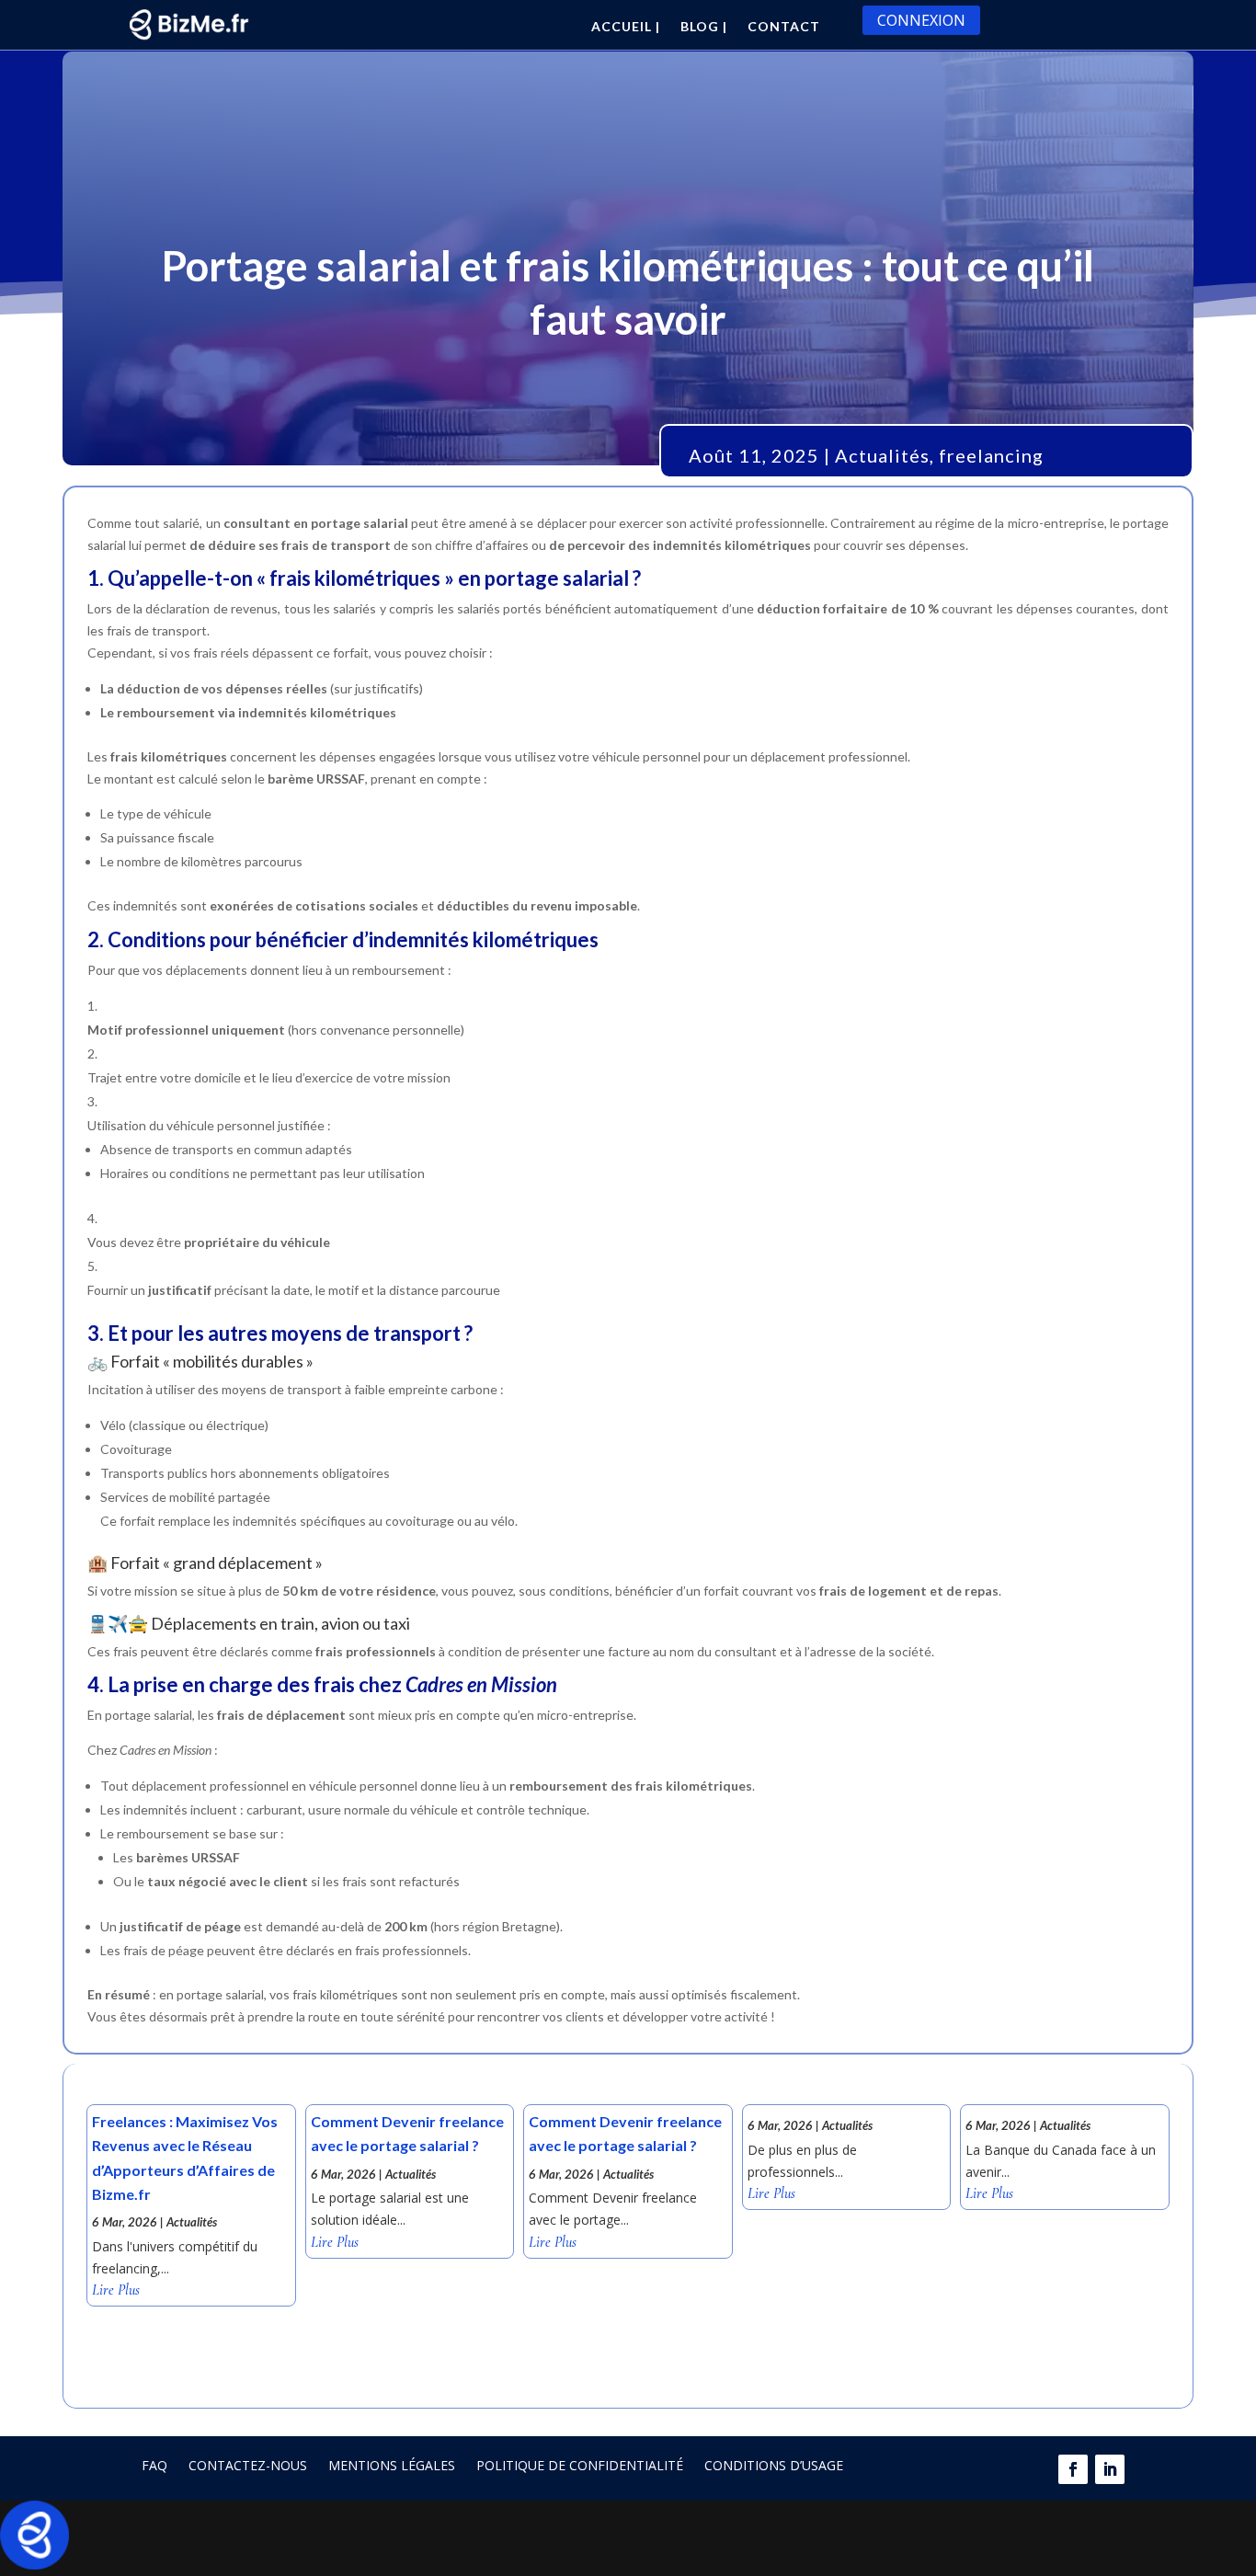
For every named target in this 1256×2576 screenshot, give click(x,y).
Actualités (882, 455)
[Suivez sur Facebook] (1073, 2469)
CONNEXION (921, 20)
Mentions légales (392, 2465)
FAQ (154, 2465)
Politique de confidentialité (580, 2465)
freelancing (991, 455)
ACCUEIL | (626, 27)
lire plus (116, 2290)
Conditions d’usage (774, 2465)
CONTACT (784, 27)
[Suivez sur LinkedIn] (1110, 2469)
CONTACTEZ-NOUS (248, 2465)
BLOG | (704, 27)
